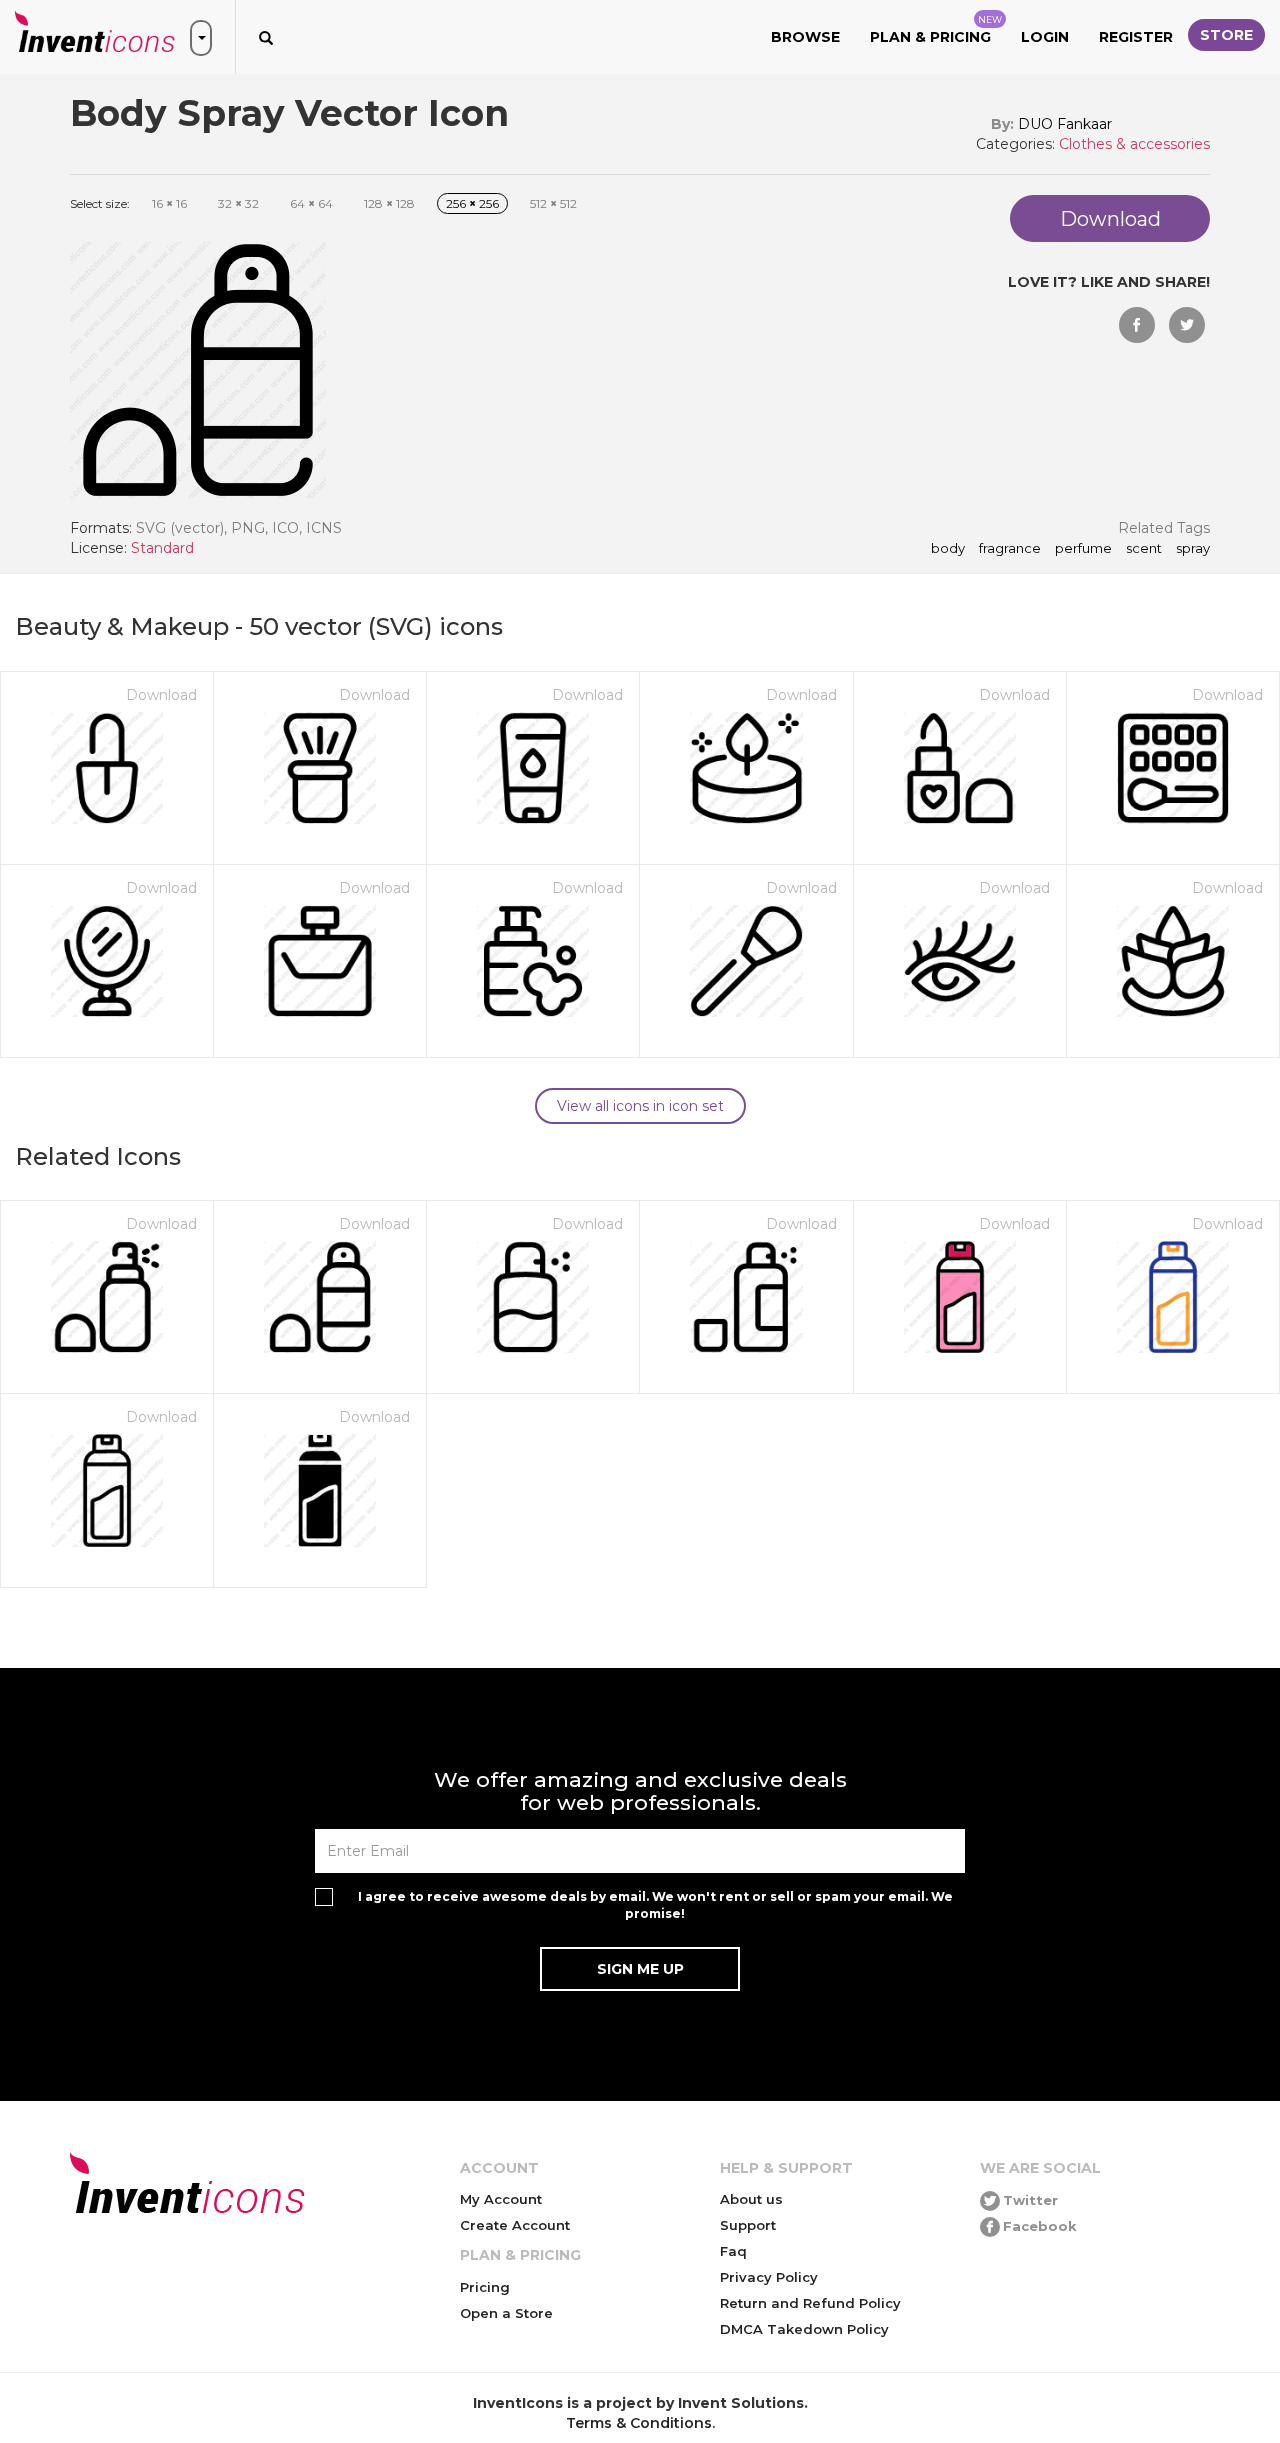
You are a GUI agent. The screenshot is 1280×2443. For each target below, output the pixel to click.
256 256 (472, 203)
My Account (501, 2199)
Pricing (485, 2287)
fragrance (1010, 549)
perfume (1083, 549)
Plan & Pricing (936, 30)
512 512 (553, 203)
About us (751, 2199)
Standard (162, 548)
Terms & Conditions (639, 2423)
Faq (733, 2251)
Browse (805, 37)
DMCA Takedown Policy (804, 2329)
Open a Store (506, 2313)
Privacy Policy (769, 2277)
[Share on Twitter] (1187, 325)
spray (1193, 549)
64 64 (311, 203)
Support (748, 2225)
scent (1144, 549)
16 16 (169, 203)
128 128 (389, 203)
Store (1226, 35)
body (948, 549)
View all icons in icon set (640, 1106)
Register (1136, 37)
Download (161, 695)
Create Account (515, 2225)
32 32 (238, 203)
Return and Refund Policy (810, 2303)
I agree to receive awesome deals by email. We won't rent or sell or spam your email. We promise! (655, 1905)
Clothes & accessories (1134, 144)
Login (1045, 37)
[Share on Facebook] (1137, 325)
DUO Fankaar (1065, 124)
